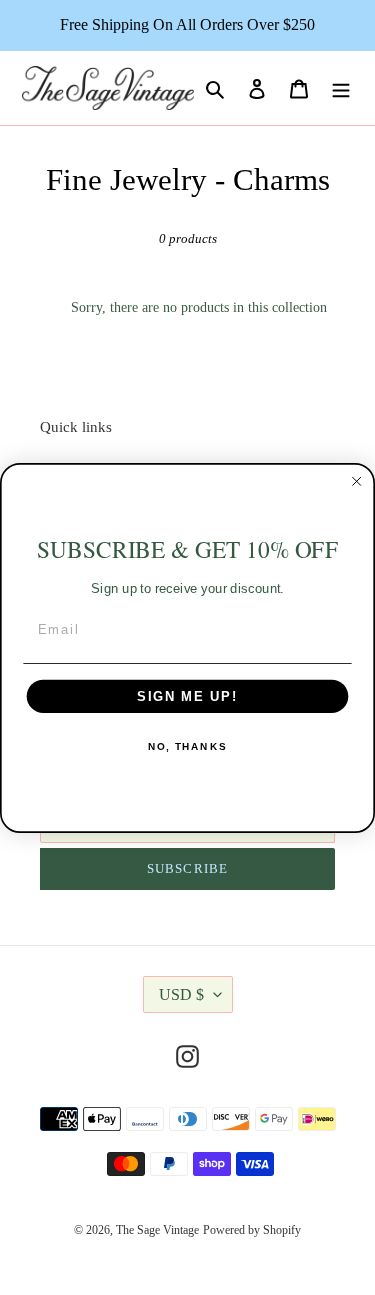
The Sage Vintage (157, 1230)
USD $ (181, 994)
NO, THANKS (187, 746)
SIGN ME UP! (187, 696)
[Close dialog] (357, 481)
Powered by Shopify (252, 1230)
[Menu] (341, 88)
